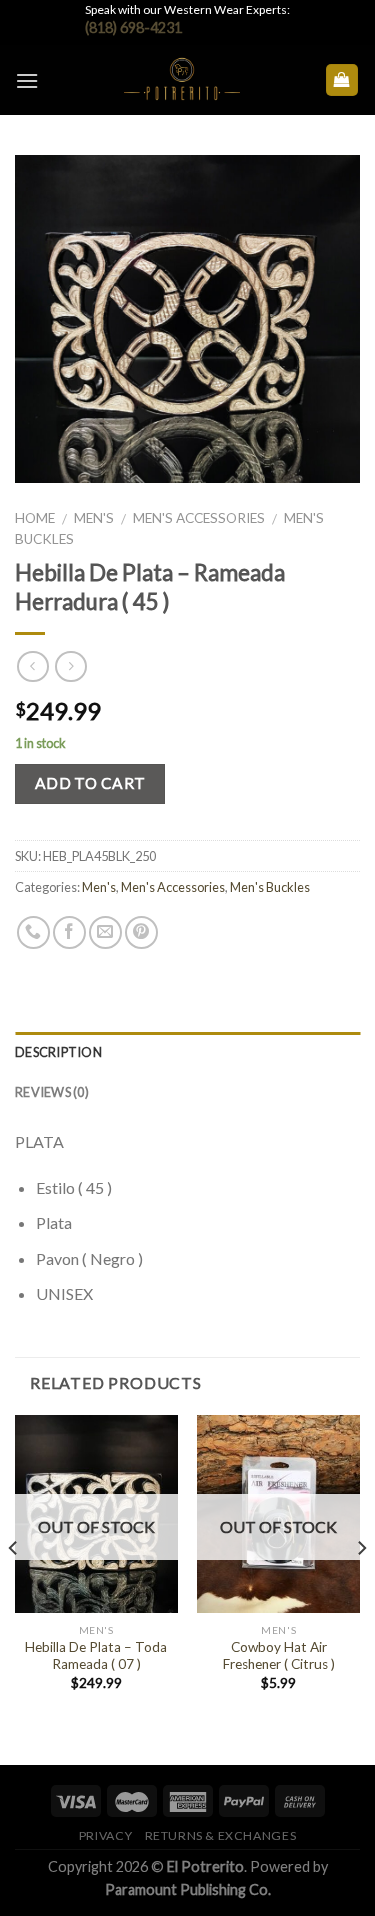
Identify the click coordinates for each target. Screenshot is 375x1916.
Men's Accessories (199, 518)
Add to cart (90, 783)
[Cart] (342, 80)
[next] (361, 1588)
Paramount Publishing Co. (188, 1889)
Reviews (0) (52, 1092)
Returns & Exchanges (221, 1835)
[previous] (14, 1588)
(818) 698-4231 (133, 27)
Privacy (105, 1835)
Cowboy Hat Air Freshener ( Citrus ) (279, 1656)
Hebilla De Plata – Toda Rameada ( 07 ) (96, 1656)
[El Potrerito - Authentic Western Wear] (181, 80)
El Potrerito (205, 1866)
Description (58, 1052)
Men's (94, 518)
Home (35, 518)
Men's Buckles (270, 887)
